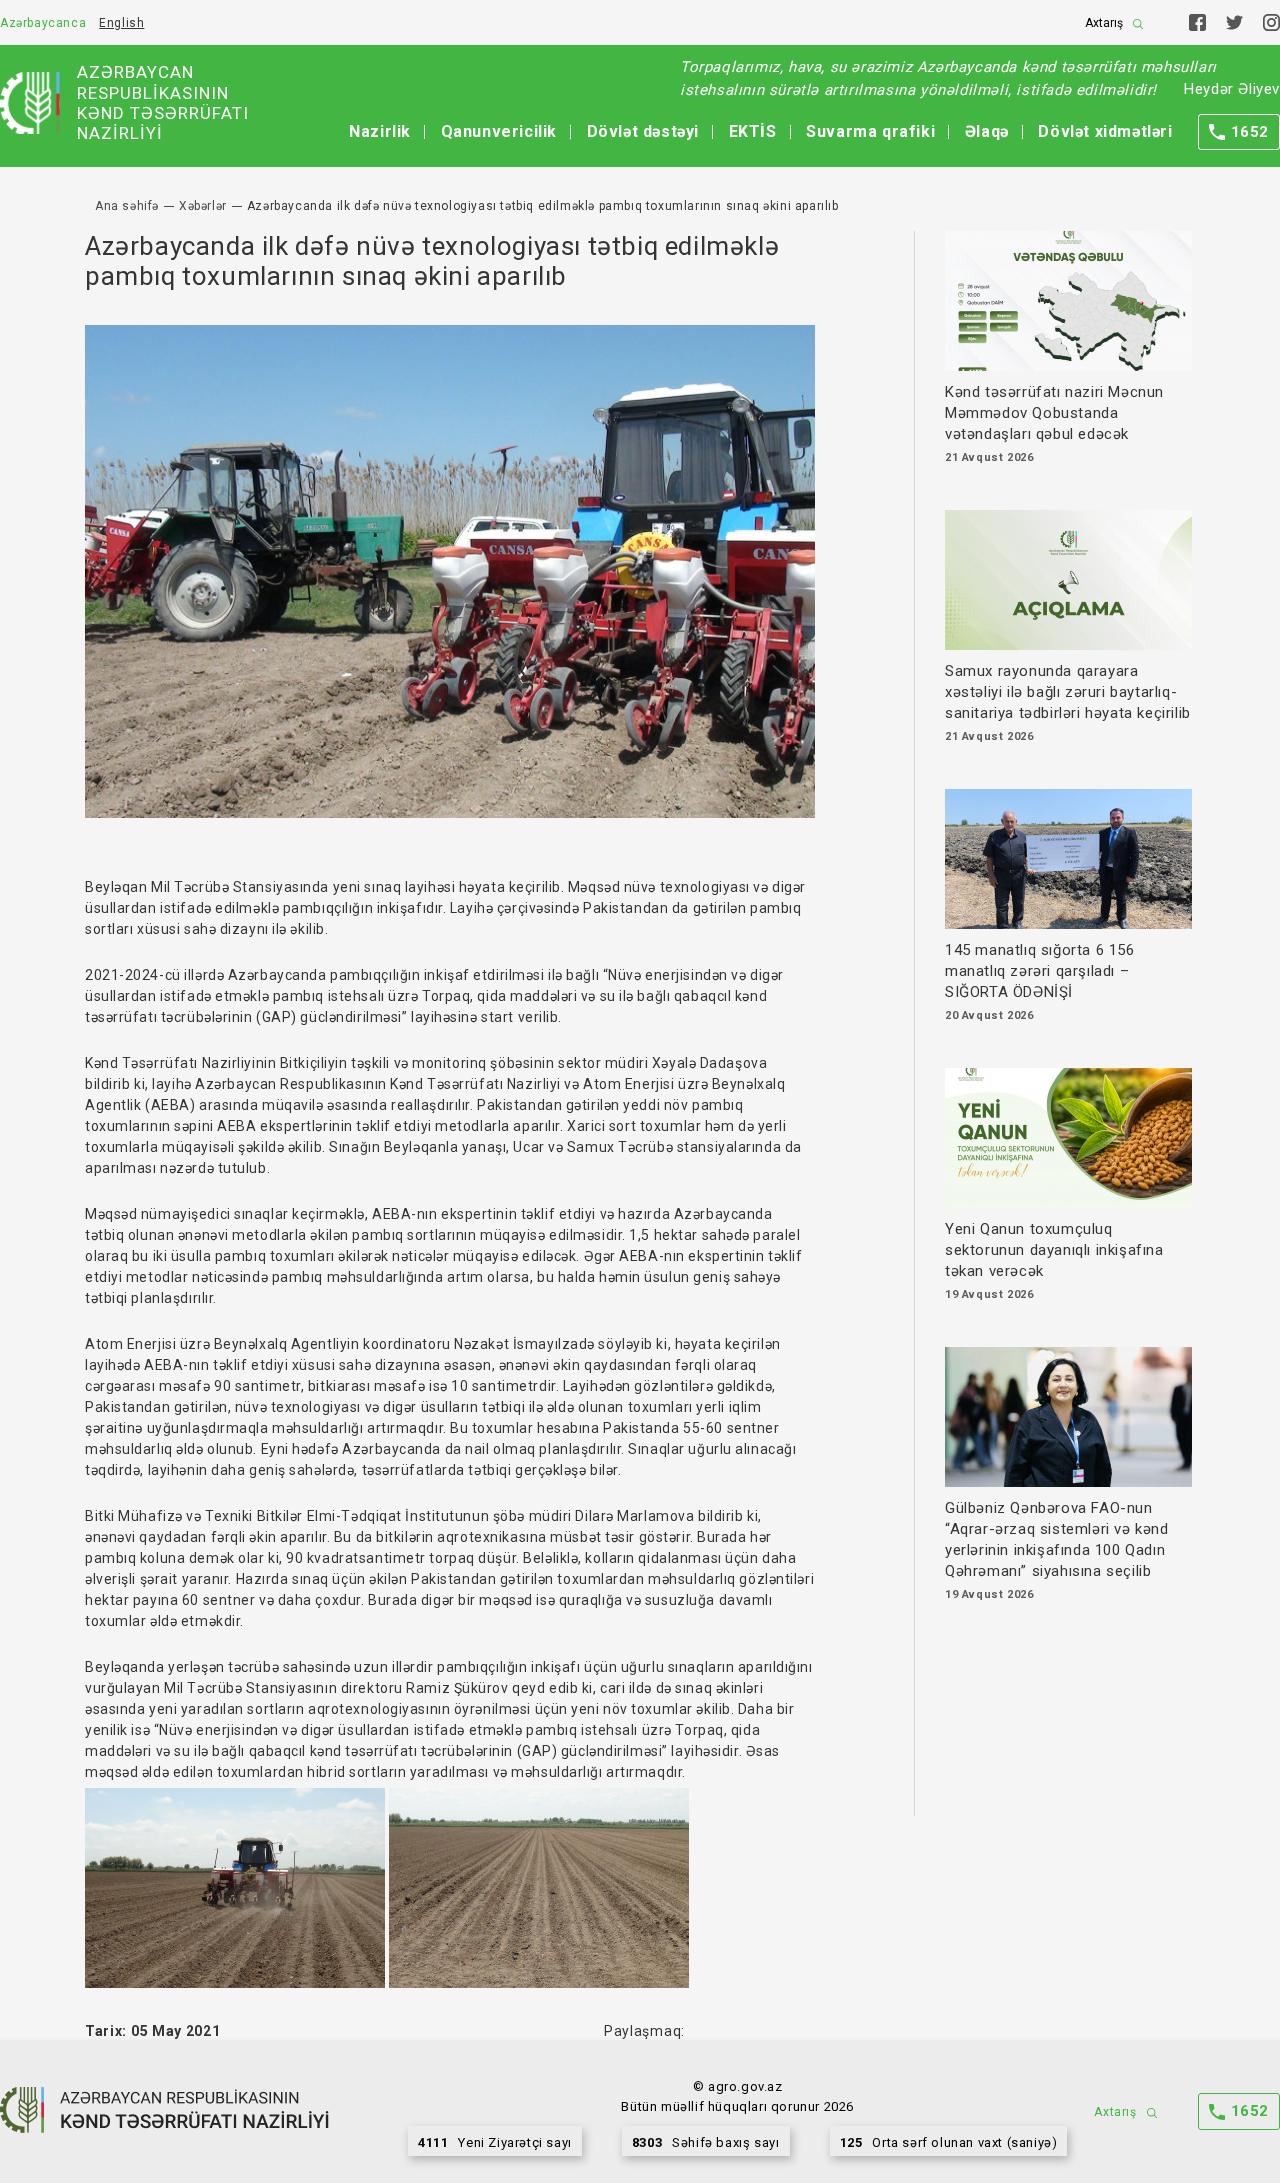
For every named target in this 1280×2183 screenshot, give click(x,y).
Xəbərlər (203, 206)
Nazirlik (380, 131)
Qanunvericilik (499, 131)
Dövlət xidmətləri (1105, 131)
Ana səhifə (127, 206)
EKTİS (753, 131)
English (121, 23)
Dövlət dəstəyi (643, 131)
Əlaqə (987, 131)
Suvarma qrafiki (870, 131)
